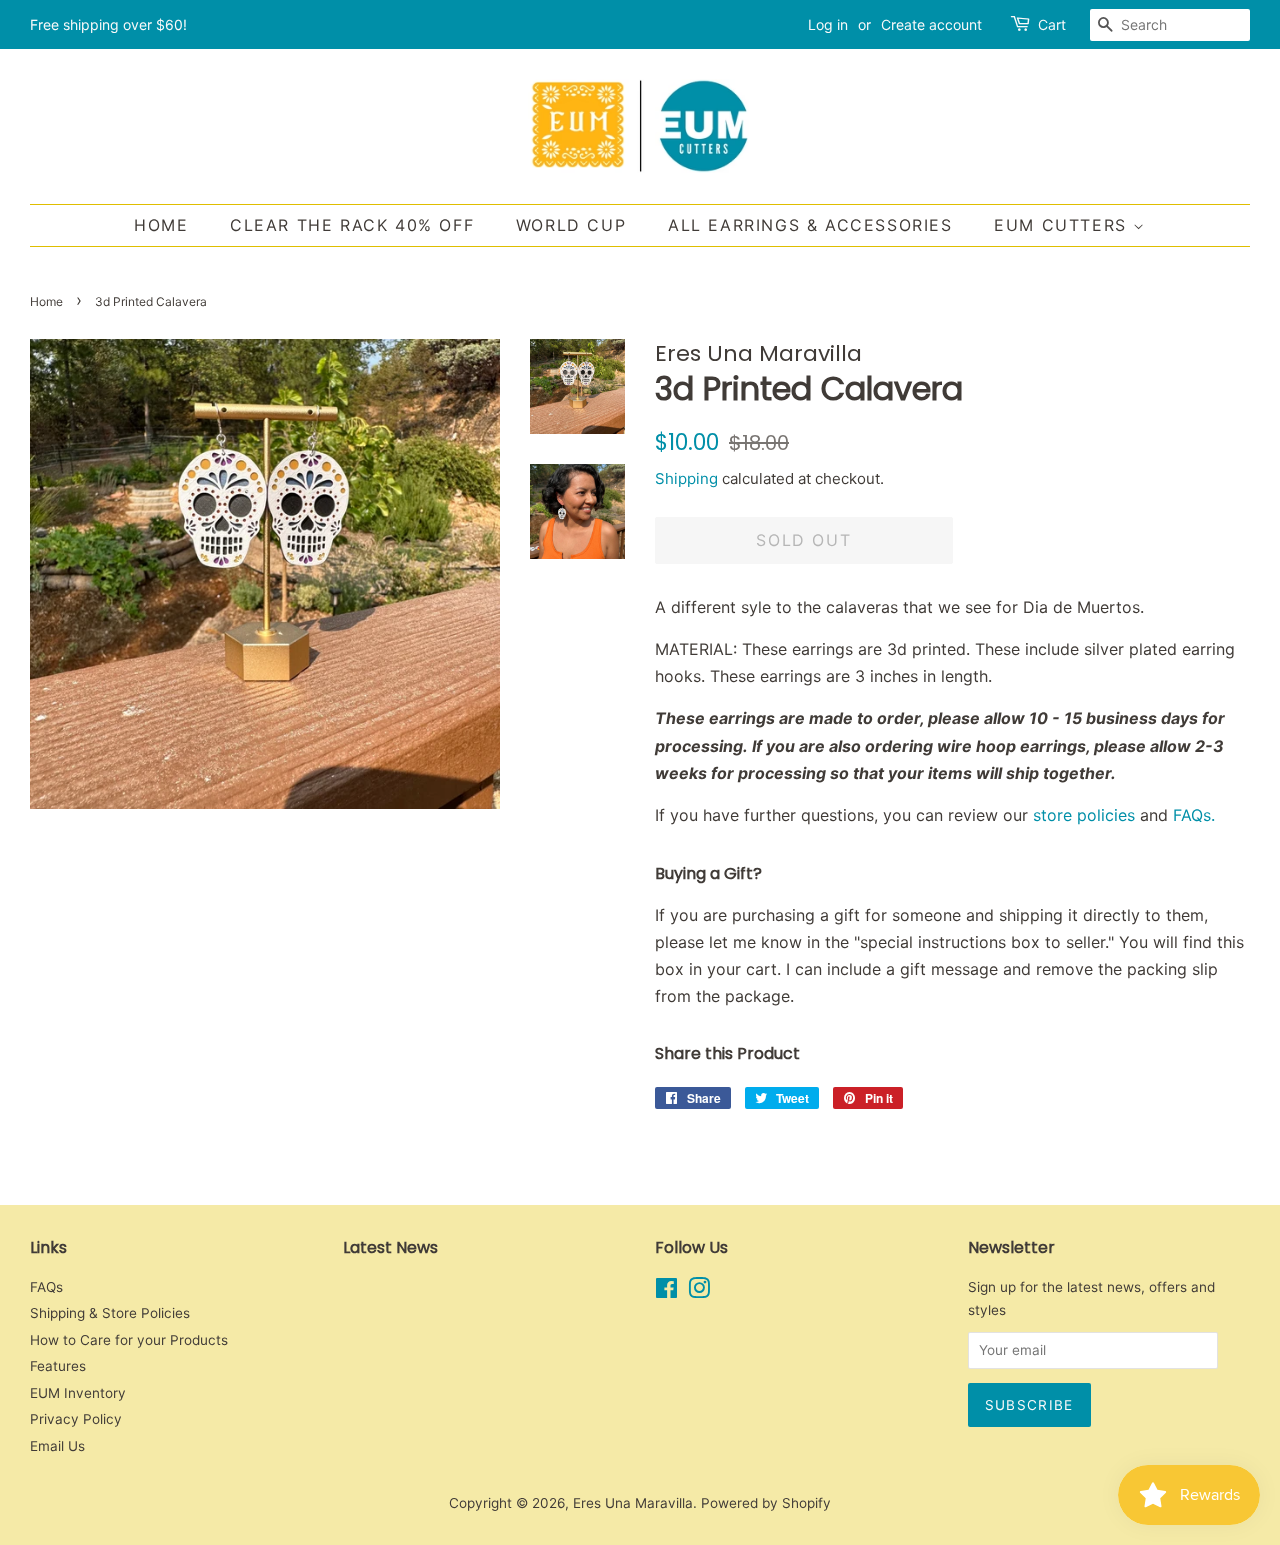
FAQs (46, 1287)
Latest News (390, 1247)
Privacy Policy (76, 1419)
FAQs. (1196, 815)
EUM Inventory (78, 1393)
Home (161, 225)
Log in (828, 24)
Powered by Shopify (766, 1503)
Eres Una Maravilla (633, 1503)
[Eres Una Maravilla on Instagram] (699, 1292)
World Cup (571, 225)
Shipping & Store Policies (110, 1313)
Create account (931, 24)
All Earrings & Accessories (810, 225)
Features (58, 1366)
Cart (1052, 24)
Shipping (686, 478)
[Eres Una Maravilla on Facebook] (666, 1292)
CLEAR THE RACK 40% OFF (352, 225)
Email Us (57, 1446)
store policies (1084, 815)
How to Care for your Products (129, 1340)
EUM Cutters (1063, 225)
